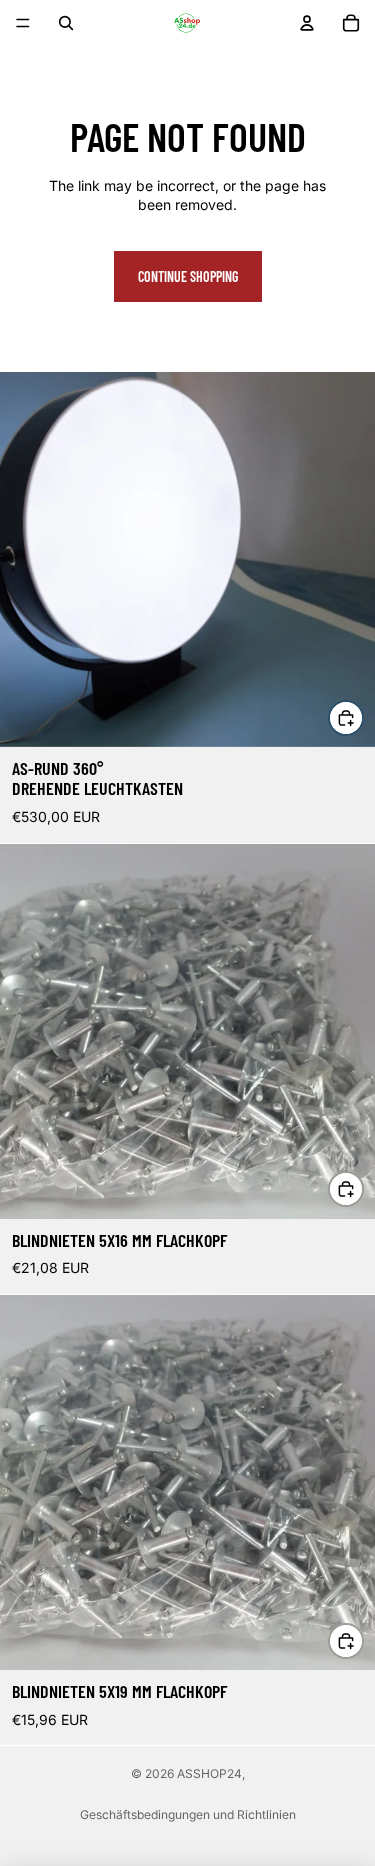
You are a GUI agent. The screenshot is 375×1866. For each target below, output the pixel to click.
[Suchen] (66, 23)
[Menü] (23, 23)
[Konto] (307, 23)
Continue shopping (188, 276)
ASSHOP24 (209, 1773)
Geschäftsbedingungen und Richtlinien (188, 1814)
